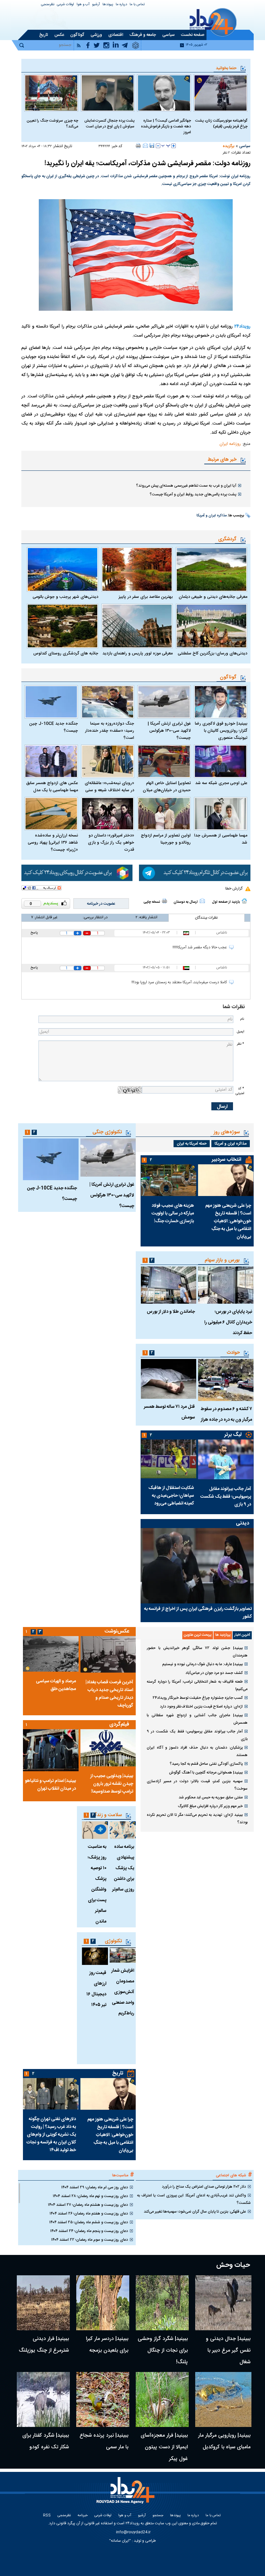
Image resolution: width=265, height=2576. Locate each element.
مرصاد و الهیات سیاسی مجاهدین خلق (56, 1685)
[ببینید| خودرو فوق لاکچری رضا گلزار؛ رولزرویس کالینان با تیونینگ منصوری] (221, 702)
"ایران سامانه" (120, 2541)
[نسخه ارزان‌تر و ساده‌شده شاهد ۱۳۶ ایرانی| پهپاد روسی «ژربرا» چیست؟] (51, 814)
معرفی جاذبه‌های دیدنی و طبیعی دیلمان (213, 597)
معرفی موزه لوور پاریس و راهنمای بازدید (138, 653)
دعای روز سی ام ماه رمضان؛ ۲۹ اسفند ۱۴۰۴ (95, 2187)
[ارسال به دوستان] (145, 146)
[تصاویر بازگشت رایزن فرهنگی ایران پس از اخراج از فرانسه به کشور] (197, 1566)
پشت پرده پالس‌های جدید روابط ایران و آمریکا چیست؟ (193, 494)
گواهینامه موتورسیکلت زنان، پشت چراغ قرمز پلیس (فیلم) (221, 124)
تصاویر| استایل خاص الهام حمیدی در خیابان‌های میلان (167, 787)
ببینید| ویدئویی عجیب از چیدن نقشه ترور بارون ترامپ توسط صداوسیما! (112, 1784)
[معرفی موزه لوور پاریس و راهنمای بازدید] (137, 626)
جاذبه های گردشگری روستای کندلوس (66, 653)
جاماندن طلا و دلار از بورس (171, 1312)
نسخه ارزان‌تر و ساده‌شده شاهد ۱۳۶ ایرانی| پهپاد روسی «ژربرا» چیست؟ (53, 843)
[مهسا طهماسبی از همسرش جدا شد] (221, 814)
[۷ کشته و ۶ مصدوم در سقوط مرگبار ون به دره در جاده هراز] (226, 1380)
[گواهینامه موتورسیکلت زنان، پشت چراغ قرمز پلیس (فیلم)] (221, 93)
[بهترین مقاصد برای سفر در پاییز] (137, 569)
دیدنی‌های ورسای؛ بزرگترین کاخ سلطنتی (212, 653)
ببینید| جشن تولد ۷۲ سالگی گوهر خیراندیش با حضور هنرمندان (197, 1652)
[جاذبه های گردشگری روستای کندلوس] (63, 626)
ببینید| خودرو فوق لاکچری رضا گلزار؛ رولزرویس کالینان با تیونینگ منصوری (221, 731)
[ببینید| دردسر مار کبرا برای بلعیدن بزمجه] (103, 2303)
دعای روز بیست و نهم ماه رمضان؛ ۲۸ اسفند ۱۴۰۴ (90, 2196)
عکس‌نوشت (117, 1631)
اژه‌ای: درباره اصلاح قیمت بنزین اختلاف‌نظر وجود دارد (201, 1707)
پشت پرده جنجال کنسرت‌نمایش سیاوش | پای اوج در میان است (109, 124)
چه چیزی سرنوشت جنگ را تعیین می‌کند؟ (52, 124)
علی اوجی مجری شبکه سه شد (221, 783)
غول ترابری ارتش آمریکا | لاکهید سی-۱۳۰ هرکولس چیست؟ (169, 731)
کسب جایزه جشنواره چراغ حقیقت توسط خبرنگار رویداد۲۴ (198, 1698)
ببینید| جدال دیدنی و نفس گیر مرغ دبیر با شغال (228, 2350)
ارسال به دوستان (186, 902)
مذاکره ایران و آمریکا (212, 516)
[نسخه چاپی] (138, 146)
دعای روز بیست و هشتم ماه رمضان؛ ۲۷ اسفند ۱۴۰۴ (88, 2205)
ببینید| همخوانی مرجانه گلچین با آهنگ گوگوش (206, 1773)
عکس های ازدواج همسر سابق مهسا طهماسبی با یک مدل (52, 787)
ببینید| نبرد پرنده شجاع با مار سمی (104, 2441)
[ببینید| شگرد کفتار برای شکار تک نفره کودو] (43, 2399)
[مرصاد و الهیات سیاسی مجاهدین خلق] (51, 1654)
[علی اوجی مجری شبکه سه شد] (221, 761)
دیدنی (243, 1523)
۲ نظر (226, 153)
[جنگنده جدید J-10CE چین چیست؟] (51, 702)
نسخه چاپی (152, 902)
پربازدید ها (223, 1635)
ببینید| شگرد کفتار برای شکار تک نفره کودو (46, 2441)
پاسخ (34, 933)
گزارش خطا (234, 889)
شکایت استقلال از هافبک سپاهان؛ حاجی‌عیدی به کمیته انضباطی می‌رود (171, 1496)
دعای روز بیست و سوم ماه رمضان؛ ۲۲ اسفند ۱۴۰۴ (90, 2240)
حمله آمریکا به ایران (192, 1144)
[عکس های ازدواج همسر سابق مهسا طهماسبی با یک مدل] (51, 761)
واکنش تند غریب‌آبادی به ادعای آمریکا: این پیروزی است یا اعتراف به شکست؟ (194, 2199)
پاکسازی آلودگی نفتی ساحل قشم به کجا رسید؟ (206, 1764)
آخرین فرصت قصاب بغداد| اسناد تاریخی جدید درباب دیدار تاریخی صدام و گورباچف (109, 1694)
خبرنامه (83, 2516)
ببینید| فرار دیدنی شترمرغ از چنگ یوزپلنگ (44, 2345)
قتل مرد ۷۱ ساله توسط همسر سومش (169, 1412)
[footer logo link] (127, 2494)
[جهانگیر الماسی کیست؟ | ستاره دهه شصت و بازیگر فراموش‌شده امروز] (164, 93)
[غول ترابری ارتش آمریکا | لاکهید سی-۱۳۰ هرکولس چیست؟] (164, 702)
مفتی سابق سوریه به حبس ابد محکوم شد (211, 1797)
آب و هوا (83, 5)
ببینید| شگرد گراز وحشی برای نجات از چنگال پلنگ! (163, 2350)
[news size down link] (158, 146)
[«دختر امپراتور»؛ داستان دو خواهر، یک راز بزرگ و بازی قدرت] (108, 814)
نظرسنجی (48, 5)
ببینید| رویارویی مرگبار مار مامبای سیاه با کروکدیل (224, 2441)
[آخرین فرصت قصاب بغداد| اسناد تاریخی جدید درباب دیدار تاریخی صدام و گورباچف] (108, 1654)
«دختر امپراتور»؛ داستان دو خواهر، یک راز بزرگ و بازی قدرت (111, 843)
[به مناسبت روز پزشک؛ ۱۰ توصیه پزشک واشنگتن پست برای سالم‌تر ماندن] (95, 1830)
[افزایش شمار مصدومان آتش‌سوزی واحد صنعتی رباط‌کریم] (123, 1955)
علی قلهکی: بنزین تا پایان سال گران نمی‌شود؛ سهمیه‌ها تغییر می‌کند (195, 2212)
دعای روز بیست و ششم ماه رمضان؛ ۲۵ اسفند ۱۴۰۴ (89, 2222)
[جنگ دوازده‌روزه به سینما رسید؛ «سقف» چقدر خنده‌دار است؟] (108, 702)
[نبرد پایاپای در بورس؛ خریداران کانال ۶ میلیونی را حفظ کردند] (226, 1285)
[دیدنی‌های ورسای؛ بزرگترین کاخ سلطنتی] (212, 626)
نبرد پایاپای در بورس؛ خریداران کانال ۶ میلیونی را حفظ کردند (228, 1322)
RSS (47, 2516)
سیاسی (245, 146)
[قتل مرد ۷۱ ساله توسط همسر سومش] (168, 1379)
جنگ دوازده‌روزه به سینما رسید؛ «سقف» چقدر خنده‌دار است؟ (110, 731)
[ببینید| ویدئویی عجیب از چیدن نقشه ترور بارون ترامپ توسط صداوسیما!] (108, 1748)
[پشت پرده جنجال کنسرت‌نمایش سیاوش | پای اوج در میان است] (108, 93)
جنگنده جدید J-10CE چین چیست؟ (53, 727)
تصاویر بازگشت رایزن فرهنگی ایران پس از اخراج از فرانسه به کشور (198, 1613)
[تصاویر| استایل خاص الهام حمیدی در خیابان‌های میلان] (164, 761)
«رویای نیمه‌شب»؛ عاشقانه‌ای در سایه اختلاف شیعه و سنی (109, 787)
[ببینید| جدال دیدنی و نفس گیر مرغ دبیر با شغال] (223, 2303)
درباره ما (121, 5)
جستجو (158, 2516)
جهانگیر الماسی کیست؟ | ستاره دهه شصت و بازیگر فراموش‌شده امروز (166, 126)
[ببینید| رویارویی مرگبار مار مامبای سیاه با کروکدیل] (223, 2399)
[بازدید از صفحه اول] (244, 901)
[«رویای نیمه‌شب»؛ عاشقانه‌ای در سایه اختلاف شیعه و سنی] (108, 761)
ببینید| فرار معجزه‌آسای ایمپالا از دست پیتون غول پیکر (164, 2447)
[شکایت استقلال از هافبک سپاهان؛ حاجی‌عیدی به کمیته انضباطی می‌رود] (168, 1459)
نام (242, 1019)
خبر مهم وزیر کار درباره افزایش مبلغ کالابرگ (210, 1806)
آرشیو (96, 5)
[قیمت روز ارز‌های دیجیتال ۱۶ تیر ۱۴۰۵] (95, 1956)
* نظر (240, 1044)
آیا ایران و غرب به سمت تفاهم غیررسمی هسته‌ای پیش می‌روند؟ (186, 486)
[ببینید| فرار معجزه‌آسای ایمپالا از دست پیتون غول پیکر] (162, 2399)
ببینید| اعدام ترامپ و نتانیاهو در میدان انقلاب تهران (50, 1785)
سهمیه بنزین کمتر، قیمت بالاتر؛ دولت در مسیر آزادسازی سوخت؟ (197, 1785)
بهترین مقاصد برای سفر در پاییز (146, 597)
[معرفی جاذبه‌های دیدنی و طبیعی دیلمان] (212, 569)
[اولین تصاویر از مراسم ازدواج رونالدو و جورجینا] (164, 814)
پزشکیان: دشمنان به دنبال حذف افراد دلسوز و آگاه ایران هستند (197, 1751)
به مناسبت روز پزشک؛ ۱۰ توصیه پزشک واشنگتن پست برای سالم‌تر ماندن (97, 1884)
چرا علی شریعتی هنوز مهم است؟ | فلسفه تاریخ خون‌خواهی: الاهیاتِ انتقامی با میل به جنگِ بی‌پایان (228, 1221)
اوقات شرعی (65, 5)
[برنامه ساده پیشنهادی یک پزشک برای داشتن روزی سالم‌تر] (123, 1830)
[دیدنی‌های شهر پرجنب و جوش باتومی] (63, 569)
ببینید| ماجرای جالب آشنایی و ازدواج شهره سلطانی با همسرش (197, 1719)
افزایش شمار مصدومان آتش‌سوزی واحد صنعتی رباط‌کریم (123, 1992)
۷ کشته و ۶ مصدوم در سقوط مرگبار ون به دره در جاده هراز (226, 1414)
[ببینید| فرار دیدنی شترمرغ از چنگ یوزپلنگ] (43, 2303)
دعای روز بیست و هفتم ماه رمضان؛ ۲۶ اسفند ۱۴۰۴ (89, 2214)
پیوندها (108, 5)
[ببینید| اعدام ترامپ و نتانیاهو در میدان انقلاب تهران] (51, 1750)
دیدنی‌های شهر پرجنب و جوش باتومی (65, 597)
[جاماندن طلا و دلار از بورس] (168, 1285)
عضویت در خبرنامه (101, 904)
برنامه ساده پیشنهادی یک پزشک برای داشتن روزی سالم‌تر (123, 1868)
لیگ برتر (233, 1435)
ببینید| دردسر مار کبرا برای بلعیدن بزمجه (107, 2345)
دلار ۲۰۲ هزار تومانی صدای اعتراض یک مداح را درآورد (204, 2187)
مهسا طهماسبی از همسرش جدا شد (221, 839)
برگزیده (228, 146)
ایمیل (240, 1032)
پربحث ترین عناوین (198, 1635)
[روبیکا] (77, 873)
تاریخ (118, 2073)
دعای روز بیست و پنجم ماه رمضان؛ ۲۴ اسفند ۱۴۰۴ (89, 2231)
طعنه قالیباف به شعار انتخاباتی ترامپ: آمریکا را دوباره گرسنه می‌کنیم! (197, 1685)
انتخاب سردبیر (227, 1160)
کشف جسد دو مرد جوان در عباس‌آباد (214, 1673)
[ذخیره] (152, 146)
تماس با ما (137, 5)
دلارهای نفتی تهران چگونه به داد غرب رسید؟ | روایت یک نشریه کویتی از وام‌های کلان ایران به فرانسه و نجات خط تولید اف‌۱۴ (51, 2135)
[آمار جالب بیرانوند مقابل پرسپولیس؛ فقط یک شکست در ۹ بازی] (226, 1459)
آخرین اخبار (242, 1635)
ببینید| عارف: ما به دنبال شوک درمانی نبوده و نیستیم (202, 1664)
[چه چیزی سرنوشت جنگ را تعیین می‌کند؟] (51, 93)
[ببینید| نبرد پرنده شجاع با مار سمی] (103, 2399)
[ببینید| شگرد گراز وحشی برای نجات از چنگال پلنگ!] (162, 2303)
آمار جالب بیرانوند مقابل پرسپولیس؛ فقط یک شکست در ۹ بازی (226, 1497)
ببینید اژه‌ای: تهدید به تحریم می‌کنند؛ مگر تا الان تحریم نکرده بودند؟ (197, 1819)
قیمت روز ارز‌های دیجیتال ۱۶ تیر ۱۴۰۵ (96, 1989)
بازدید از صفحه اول (226, 902)
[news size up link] (174, 146)
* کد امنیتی (240, 1091)
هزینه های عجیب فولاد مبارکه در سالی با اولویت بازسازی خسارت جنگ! (173, 1213)
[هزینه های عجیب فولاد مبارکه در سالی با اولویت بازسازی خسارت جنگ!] (168, 1180)
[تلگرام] (195, 873)
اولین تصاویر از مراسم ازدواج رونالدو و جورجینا (166, 839)
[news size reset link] (166, 146)
